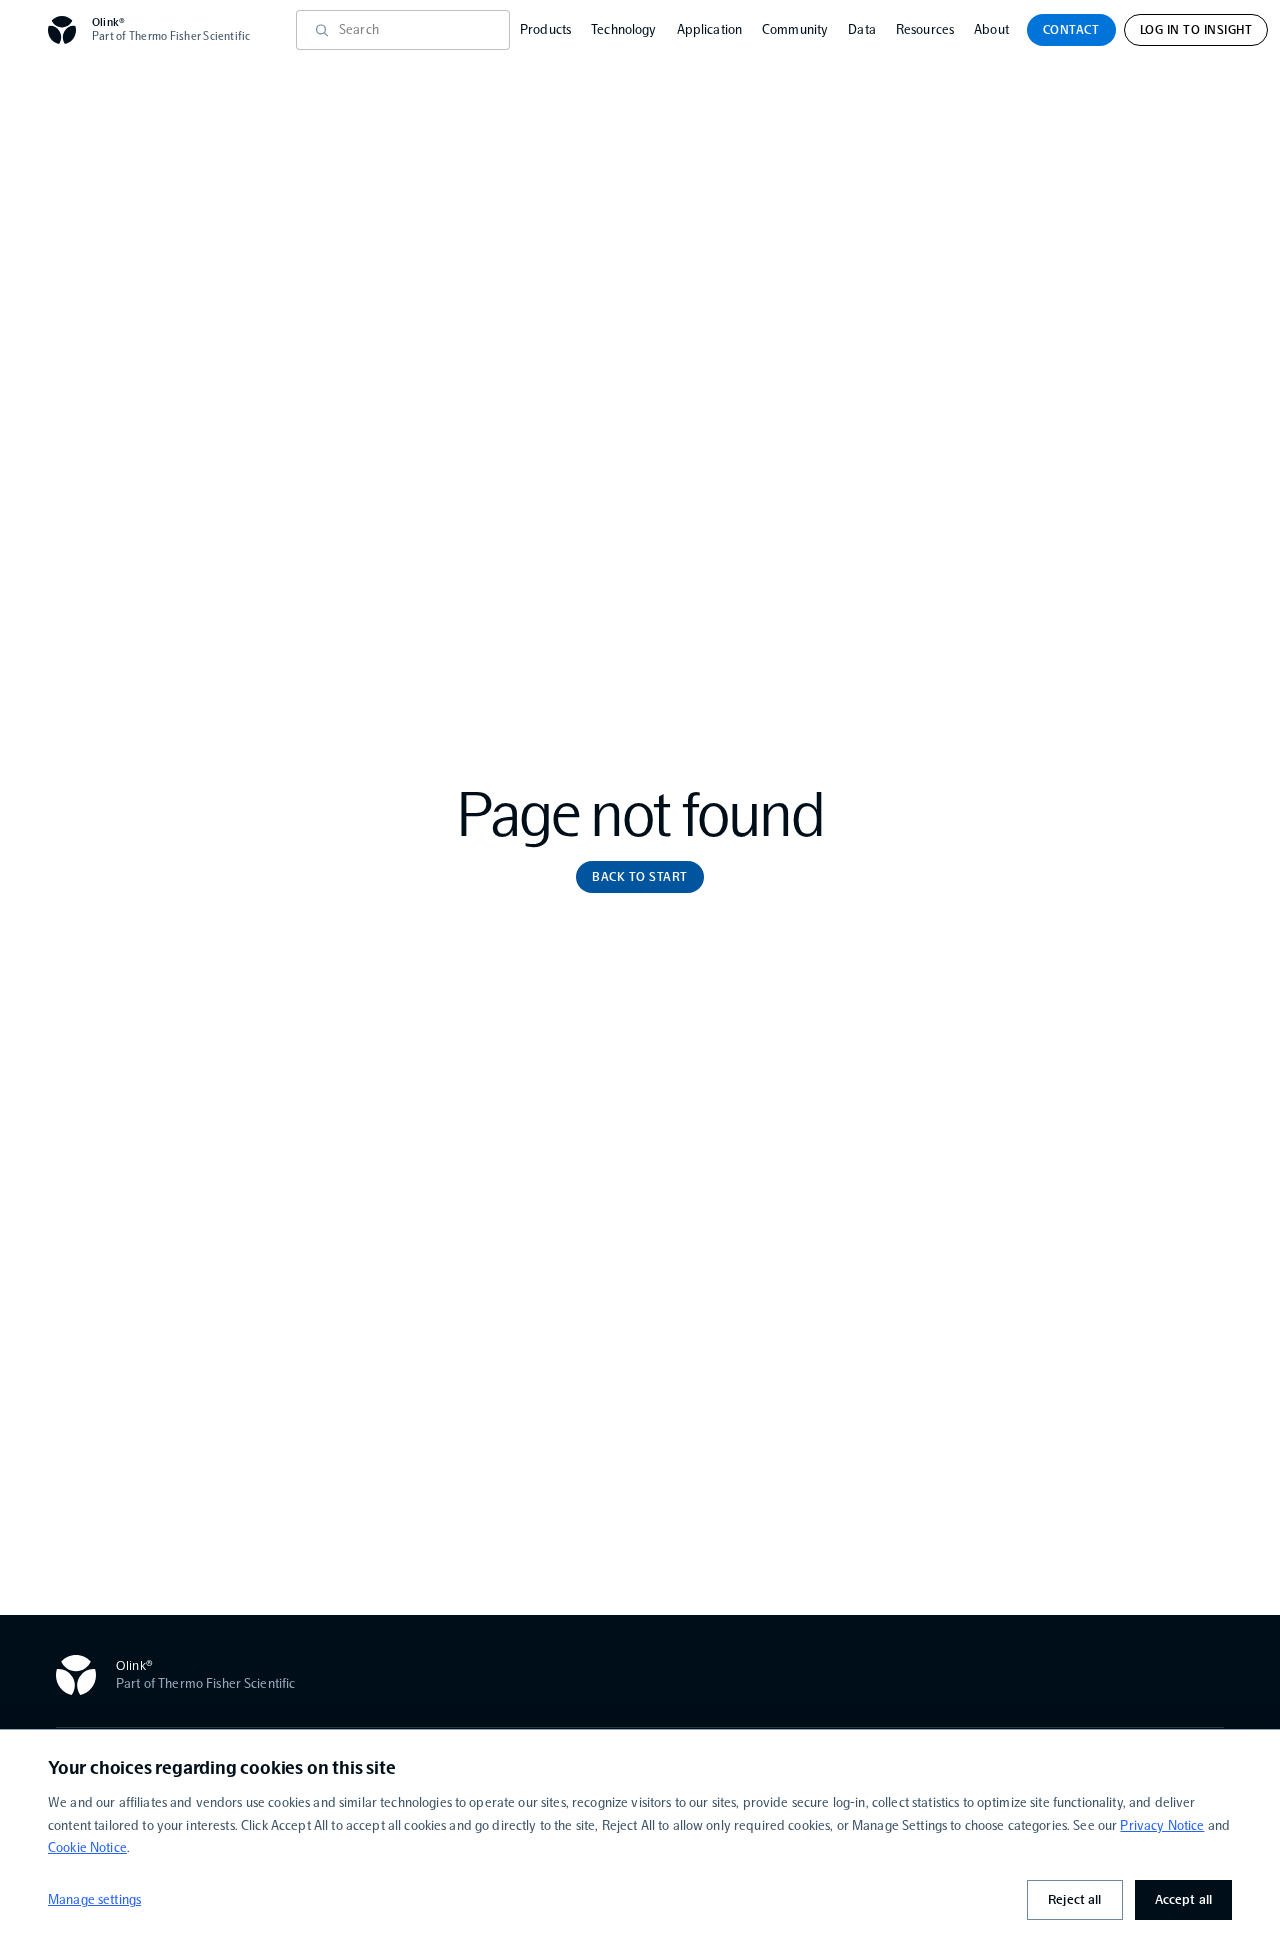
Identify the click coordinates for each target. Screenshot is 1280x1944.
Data (862, 29)
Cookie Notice (87, 1847)
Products (545, 29)
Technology (623, 29)
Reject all (1074, 1899)
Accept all (1183, 1899)
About (991, 29)
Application (710, 29)
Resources (925, 29)
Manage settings (94, 1899)
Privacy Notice (1162, 1825)
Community (795, 29)
